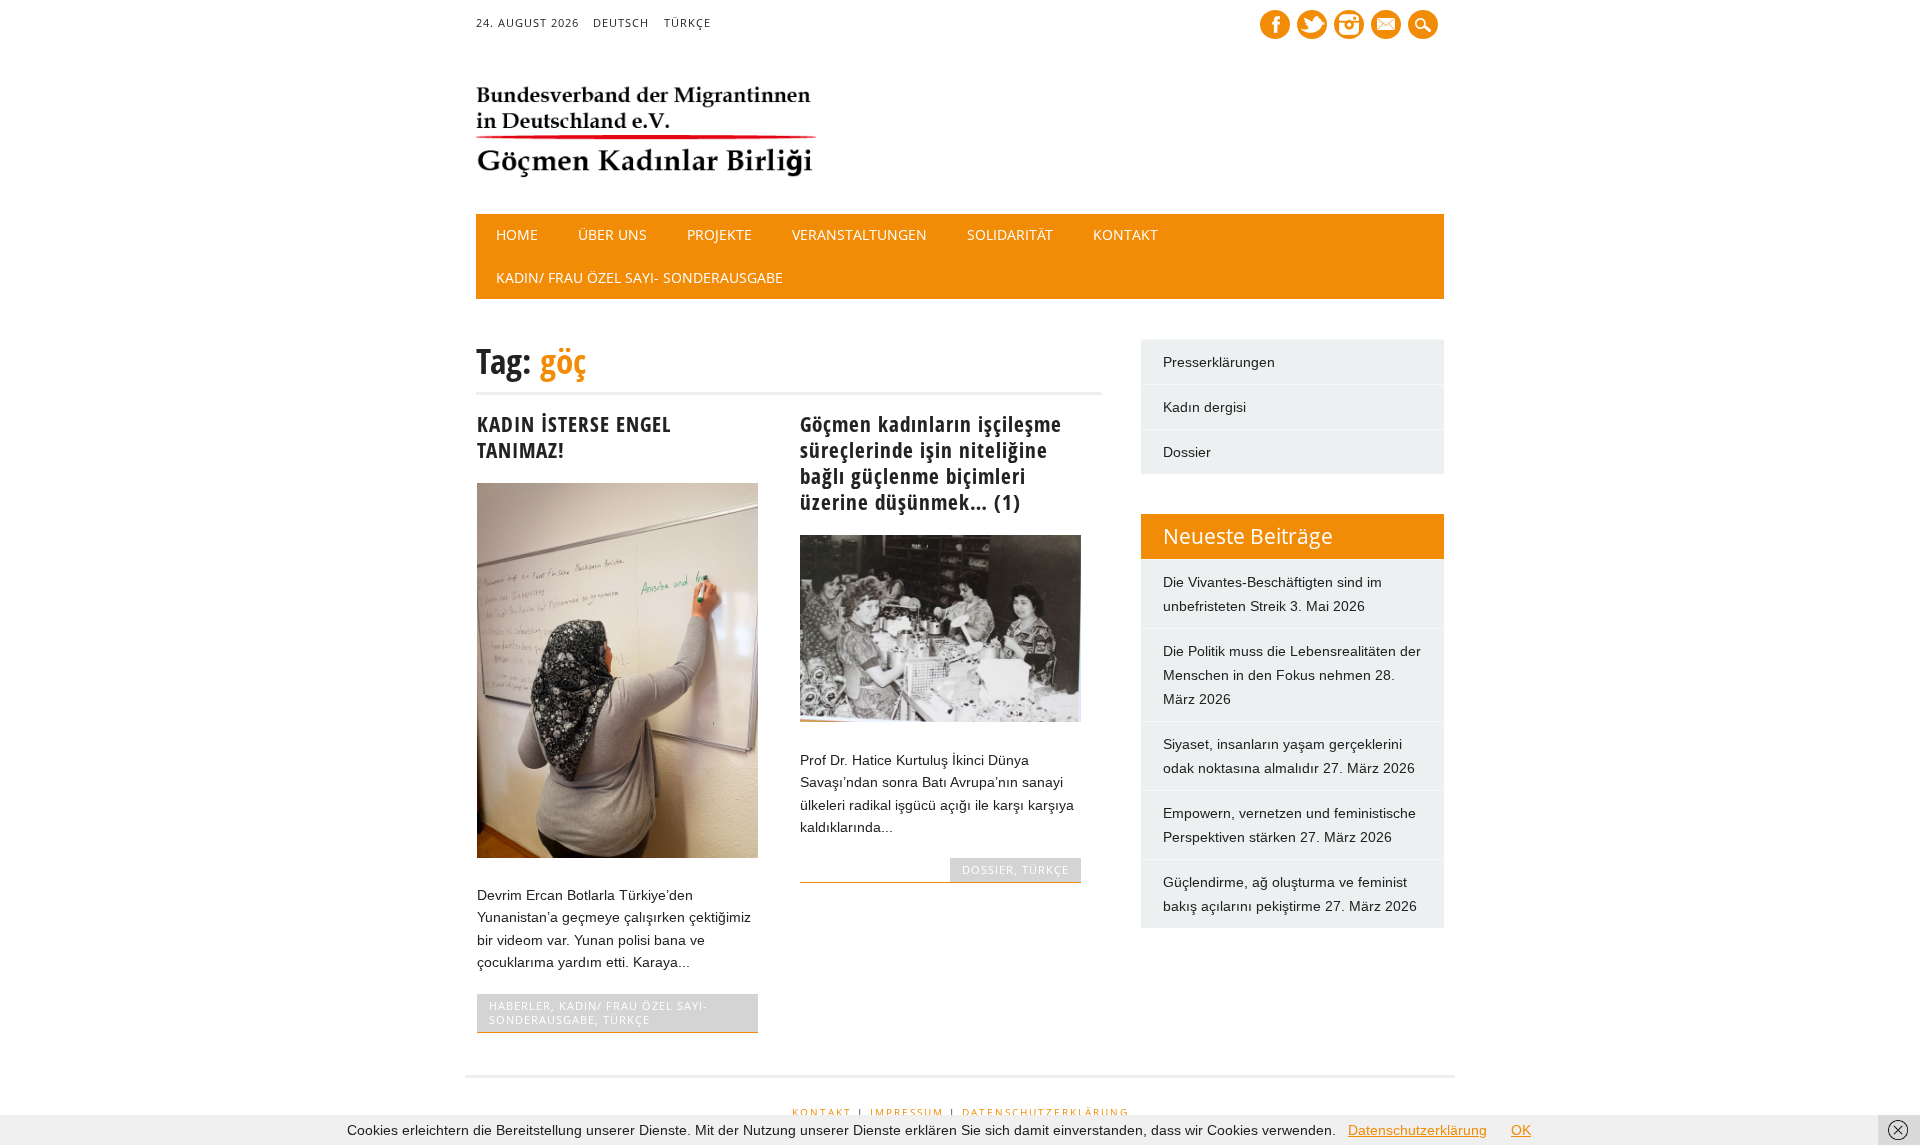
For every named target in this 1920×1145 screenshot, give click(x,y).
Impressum (907, 1112)
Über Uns (612, 234)
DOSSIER (988, 869)
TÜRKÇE (687, 22)
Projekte (719, 234)
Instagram (1349, 24)
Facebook (1275, 24)
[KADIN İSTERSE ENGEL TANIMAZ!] (617, 853)
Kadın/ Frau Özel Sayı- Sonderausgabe (639, 277)
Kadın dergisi (1204, 407)
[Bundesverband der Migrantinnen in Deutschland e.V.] (646, 173)
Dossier (1187, 452)
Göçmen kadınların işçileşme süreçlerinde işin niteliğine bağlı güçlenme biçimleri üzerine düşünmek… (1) (931, 463)
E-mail (1388, 26)
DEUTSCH (621, 22)
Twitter (1312, 24)
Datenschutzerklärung (1045, 1112)
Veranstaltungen (859, 234)
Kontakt (1125, 234)
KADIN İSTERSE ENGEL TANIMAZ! (574, 437)
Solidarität (1010, 234)
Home (517, 234)
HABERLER (520, 1005)
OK (1521, 1130)
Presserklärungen (1219, 362)
